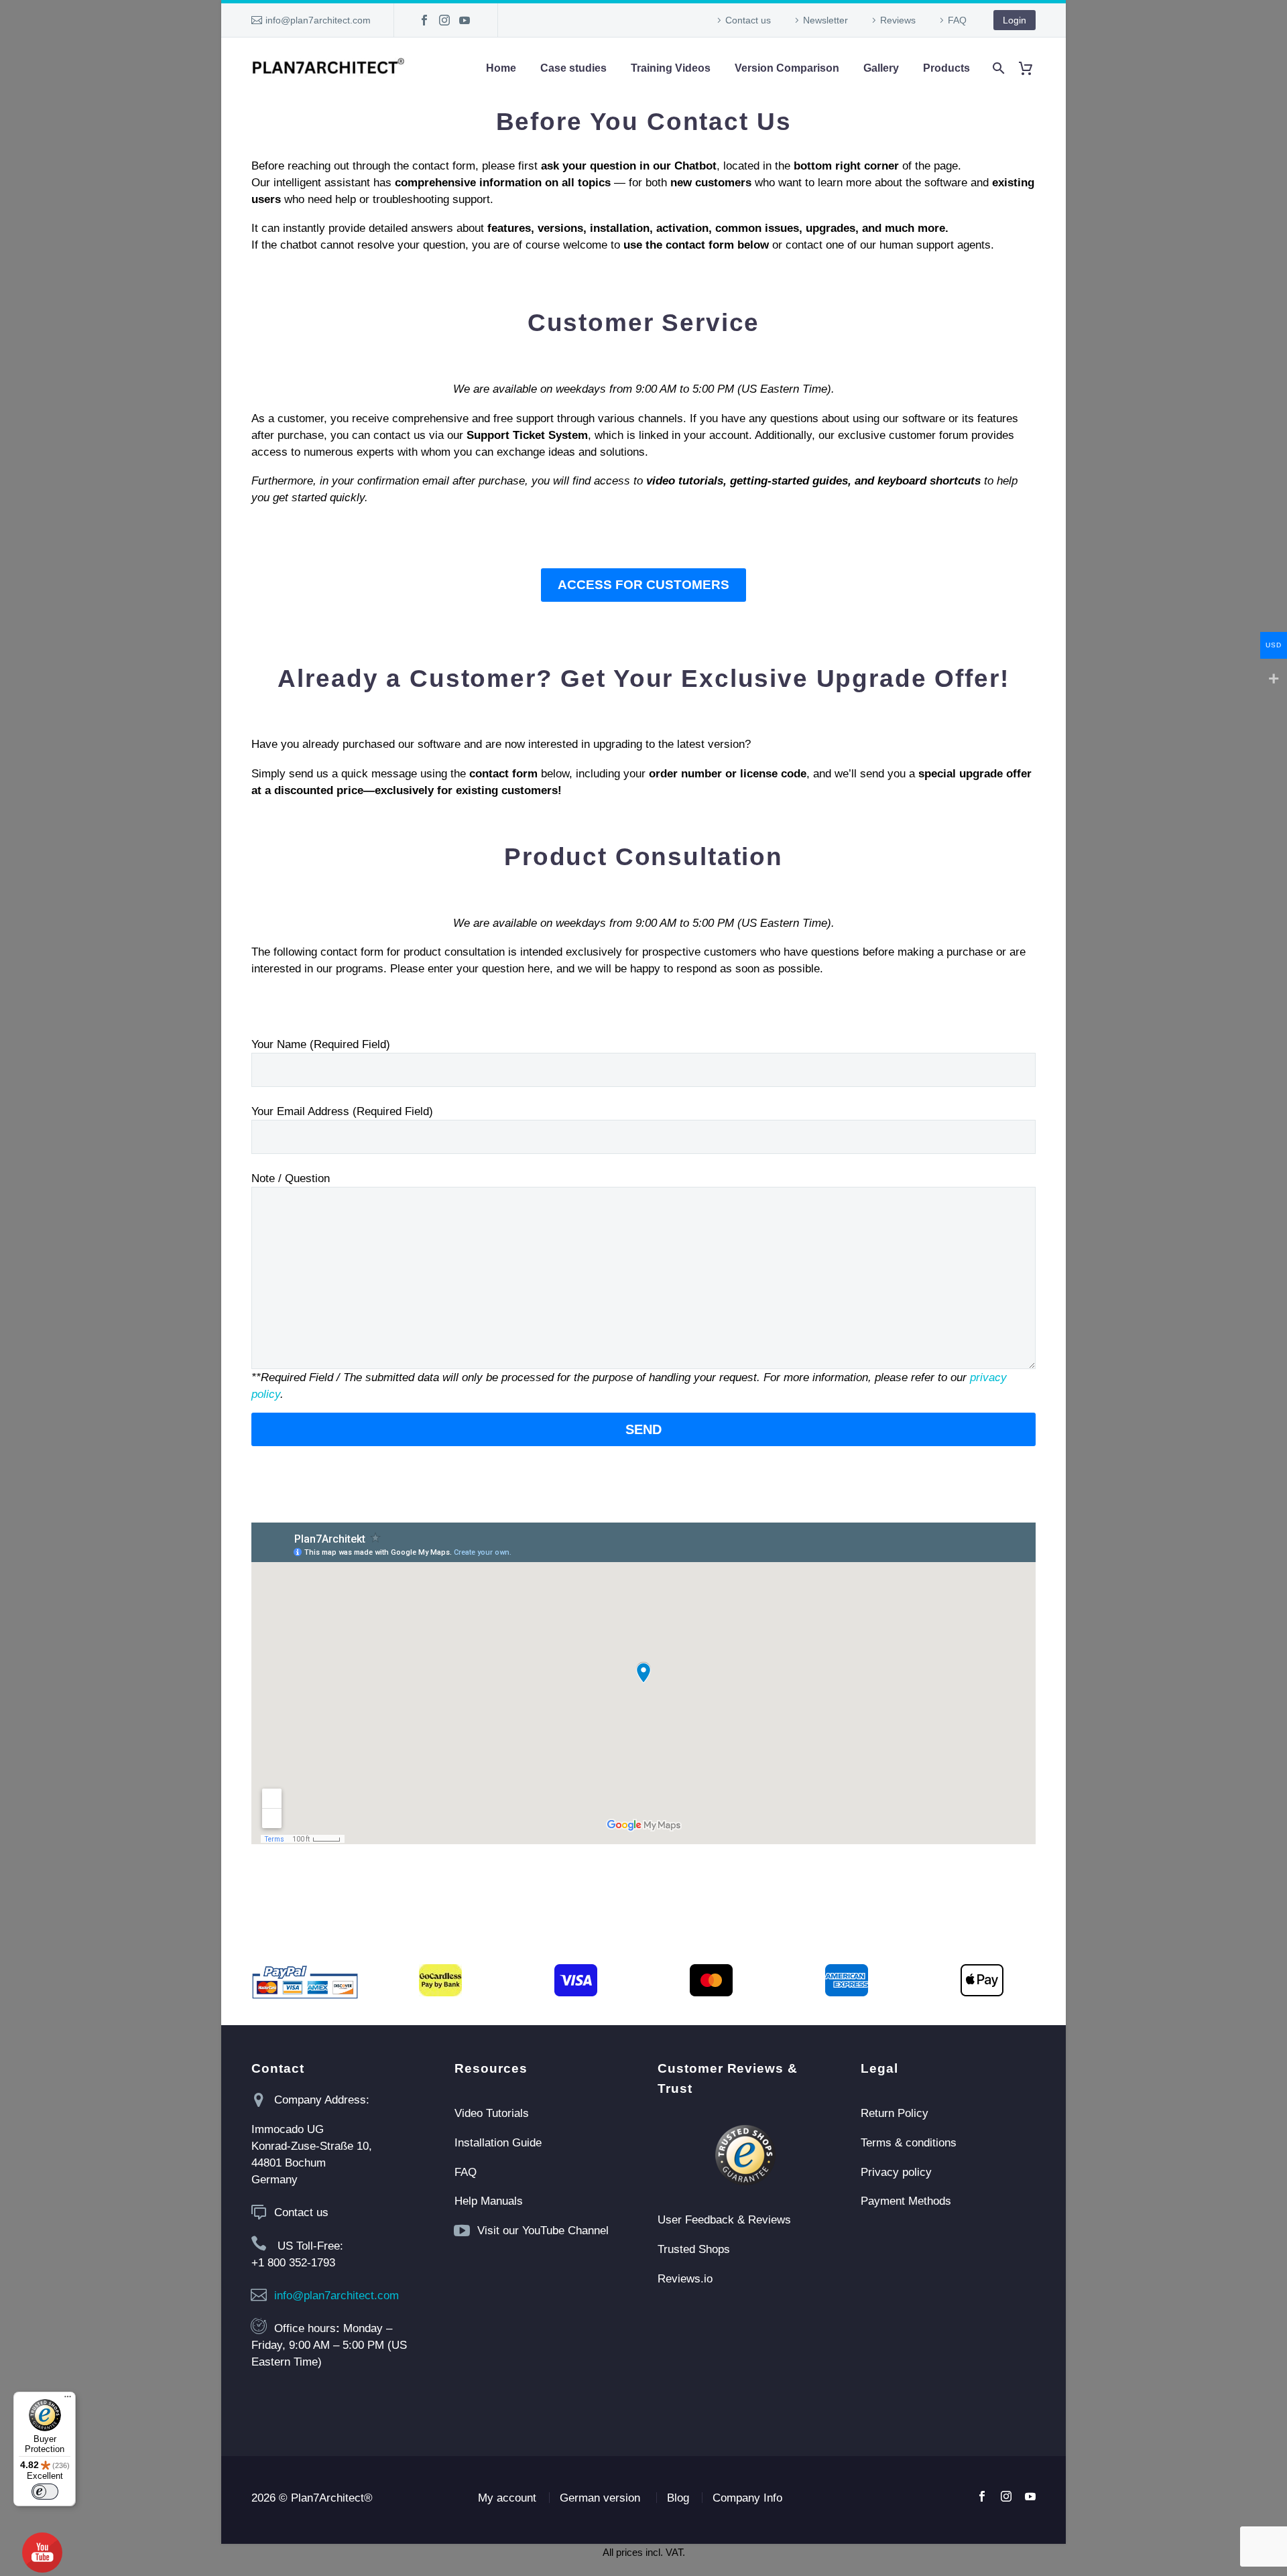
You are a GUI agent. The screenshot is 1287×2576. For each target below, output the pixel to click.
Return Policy (895, 2113)
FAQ (957, 20)
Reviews (898, 20)
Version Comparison (787, 68)
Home (501, 68)
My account (507, 2498)
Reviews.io (685, 2279)
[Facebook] (424, 20)
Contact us (748, 20)
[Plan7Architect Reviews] (745, 2155)
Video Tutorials (492, 2113)
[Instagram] (444, 20)
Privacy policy (896, 2172)
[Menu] (68, 2400)
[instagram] (1006, 2496)
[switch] (45, 2492)
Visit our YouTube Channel (543, 2231)
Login (1015, 20)
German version (600, 2498)
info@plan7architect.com (318, 20)
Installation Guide (498, 2143)
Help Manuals (489, 2201)
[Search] (997, 68)
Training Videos (671, 68)
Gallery (881, 68)
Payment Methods (906, 2201)
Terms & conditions (909, 2143)
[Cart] (1031, 68)
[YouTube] (465, 20)
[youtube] (1030, 2496)
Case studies (573, 68)
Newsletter (825, 20)
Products (946, 68)
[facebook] (982, 2496)
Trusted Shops (694, 2249)
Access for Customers (643, 585)
